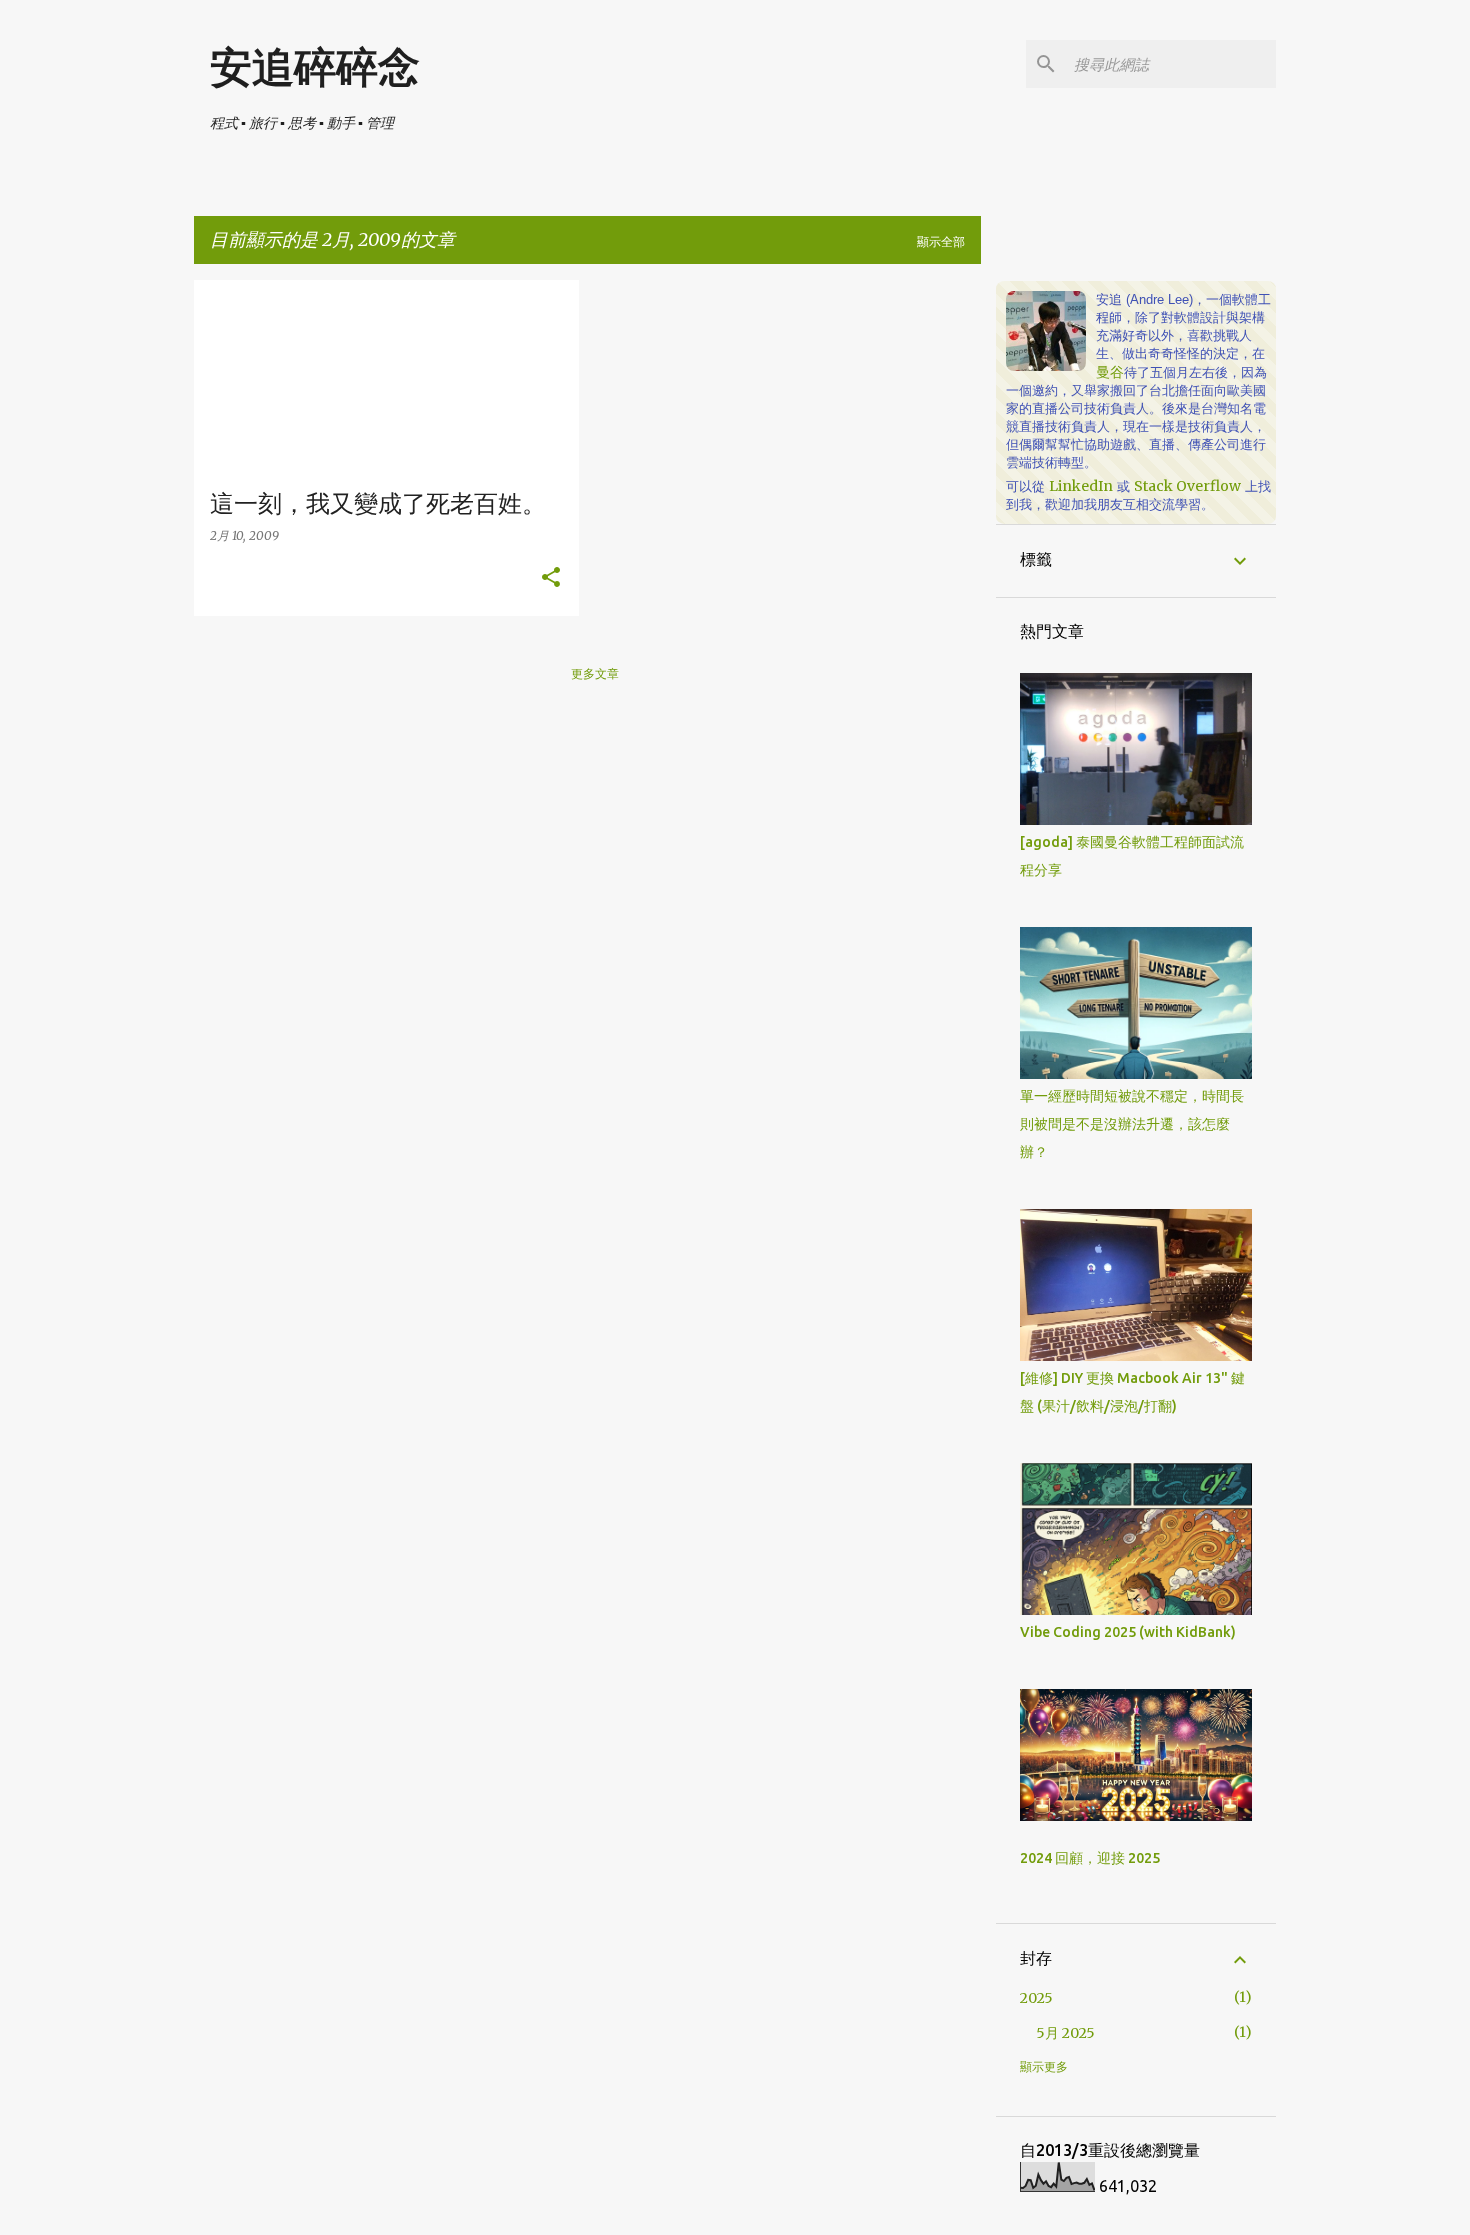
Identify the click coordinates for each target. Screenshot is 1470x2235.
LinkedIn (1081, 486)
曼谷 (1110, 372)
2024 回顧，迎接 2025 (1090, 1858)
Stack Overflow (1187, 486)
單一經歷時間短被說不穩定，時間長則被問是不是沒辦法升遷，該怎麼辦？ (1132, 1124)
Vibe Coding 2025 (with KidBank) (1128, 1632)
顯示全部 (941, 241)
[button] (551, 578)
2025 (1036, 1998)
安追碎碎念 (315, 67)
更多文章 (595, 673)
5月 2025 (1065, 2033)
